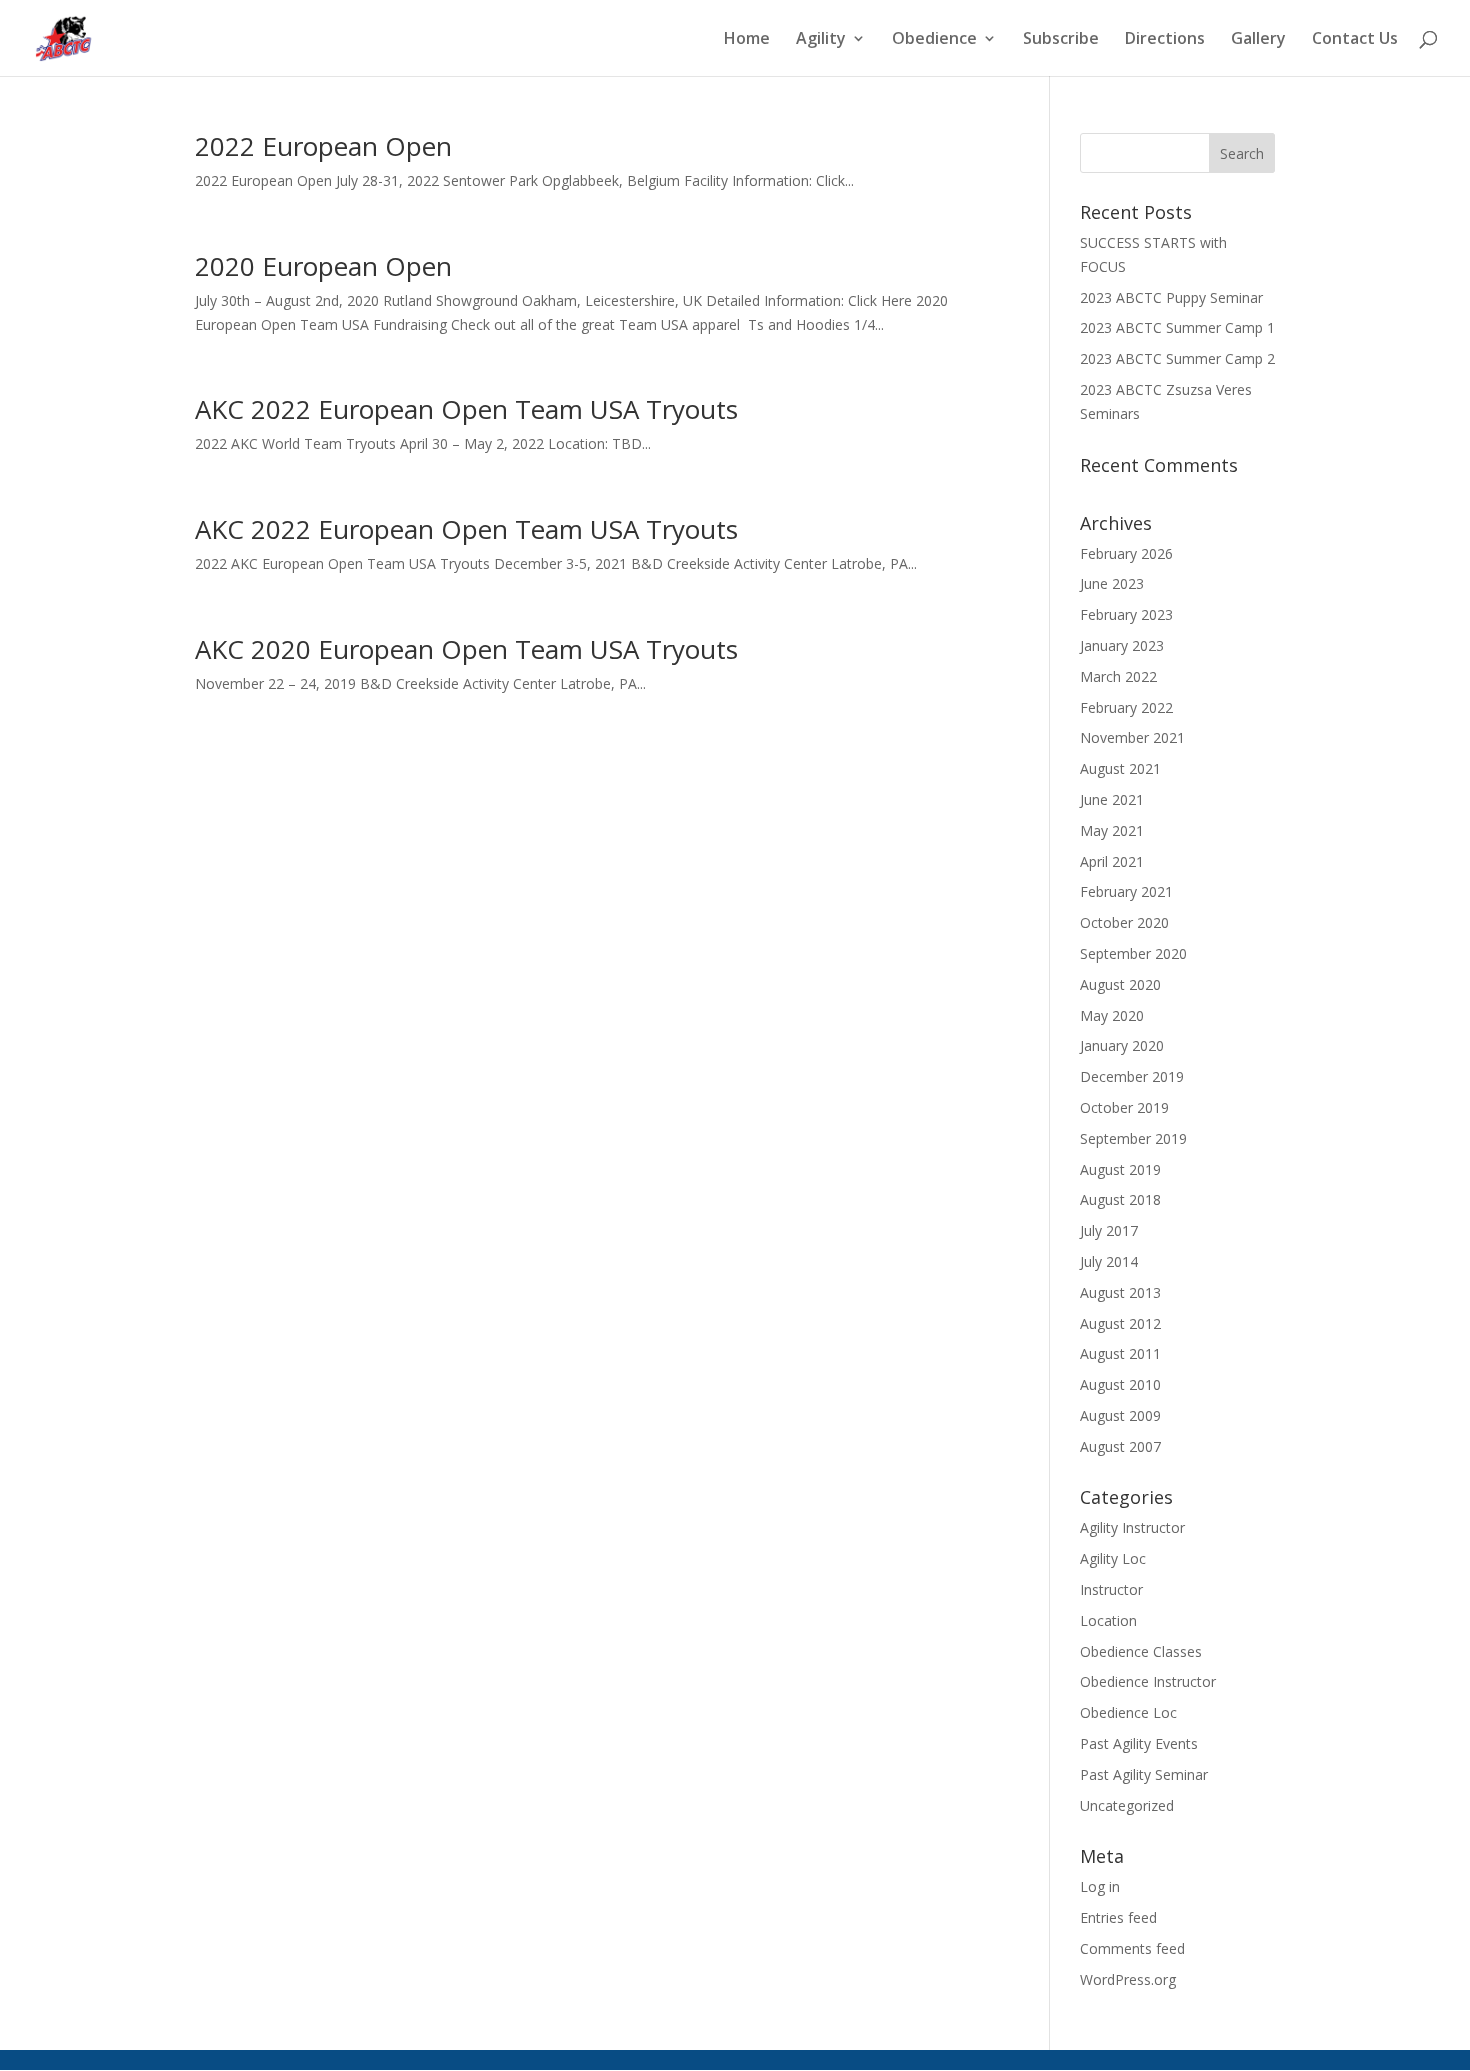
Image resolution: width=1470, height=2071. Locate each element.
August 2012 (1120, 1323)
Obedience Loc (1128, 1712)
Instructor (1111, 1589)
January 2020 (1122, 1045)
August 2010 (1120, 1384)
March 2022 (1118, 676)
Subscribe (1061, 40)
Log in (1100, 1886)
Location (1108, 1620)
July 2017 (1109, 1230)
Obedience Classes (1141, 1651)
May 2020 (1112, 1015)
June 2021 (1112, 799)
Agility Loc (1113, 1558)
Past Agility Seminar (1144, 1774)
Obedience (934, 40)
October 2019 (1124, 1107)
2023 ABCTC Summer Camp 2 (1177, 358)
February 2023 (1126, 614)
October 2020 (1124, 922)
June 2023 (1112, 583)
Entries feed (1118, 1917)
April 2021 (1112, 861)
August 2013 (1120, 1292)
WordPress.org (1128, 1979)
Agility (821, 40)
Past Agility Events (1139, 1743)
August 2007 (1120, 1446)
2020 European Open (323, 266)
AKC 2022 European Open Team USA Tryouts (466, 409)
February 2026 (1126, 553)
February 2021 (1126, 891)
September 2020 (1133, 953)
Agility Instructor (1132, 1527)
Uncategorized (1127, 1805)
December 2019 (1132, 1076)
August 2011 (1120, 1353)
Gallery (1258, 40)
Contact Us (1355, 40)
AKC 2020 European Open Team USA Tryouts (466, 649)
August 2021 (1120, 768)
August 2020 (1120, 984)
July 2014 (1109, 1261)
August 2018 (1120, 1199)
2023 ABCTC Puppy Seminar (1171, 297)
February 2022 (1126, 707)
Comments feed (1132, 1948)
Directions (1165, 40)
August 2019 (1120, 1169)
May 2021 (1112, 830)
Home (747, 40)
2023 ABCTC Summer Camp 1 (1177, 327)
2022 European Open (323, 146)
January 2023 (1122, 645)
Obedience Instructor (1148, 1681)
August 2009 (1120, 1415)
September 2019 (1133, 1138)
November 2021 (1132, 737)
